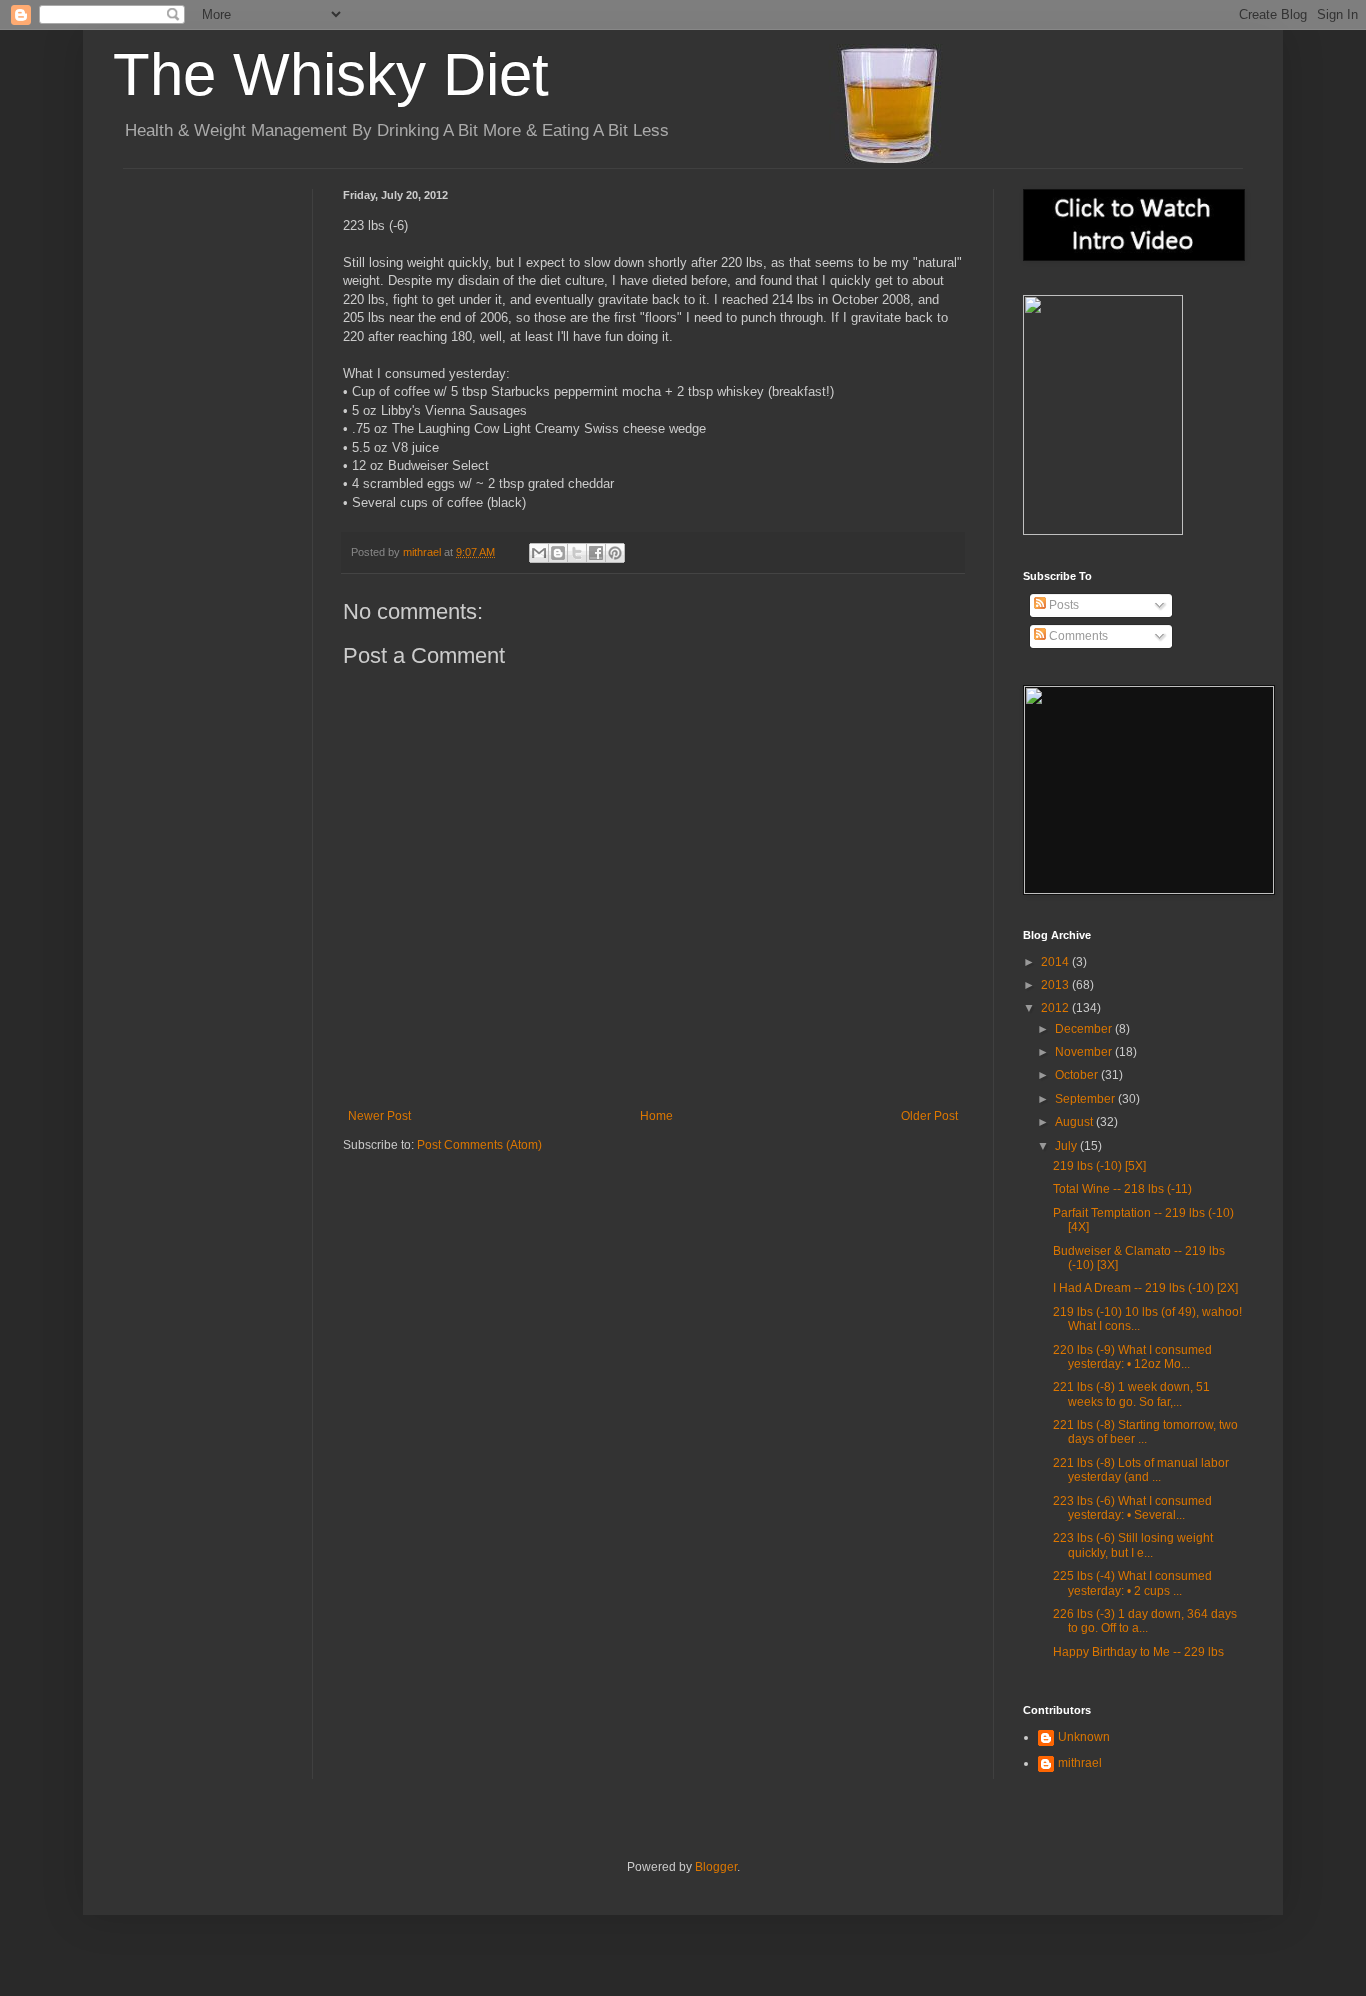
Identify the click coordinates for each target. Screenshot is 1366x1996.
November (1085, 1052)
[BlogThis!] (558, 553)
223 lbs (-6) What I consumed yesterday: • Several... (1132, 1508)
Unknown (1084, 1737)
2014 (1056, 962)
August (1075, 1122)
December (1085, 1029)
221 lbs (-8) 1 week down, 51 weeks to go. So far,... (1131, 1394)
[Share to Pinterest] (615, 553)
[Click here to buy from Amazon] (1103, 531)
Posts (1062, 605)
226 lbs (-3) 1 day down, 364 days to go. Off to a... (1145, 1621)
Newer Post (379, 1116)
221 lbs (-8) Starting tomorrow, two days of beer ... (1145, 1432)
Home (656, 1116)
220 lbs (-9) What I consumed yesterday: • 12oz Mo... (1132, 1357)
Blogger (716, 1867)
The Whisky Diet (331, 74)
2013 (1056, 985)
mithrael (423, 552)
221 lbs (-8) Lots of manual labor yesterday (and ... (1141, 1470)
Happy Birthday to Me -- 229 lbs (1138, 1652)
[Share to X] (577, 553)
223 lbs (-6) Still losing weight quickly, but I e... (1133, 1545)
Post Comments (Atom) (479, 1145)
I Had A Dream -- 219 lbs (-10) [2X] (1145, 1288)
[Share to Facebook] (596, 553)
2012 (1056, 1008)
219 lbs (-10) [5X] (1099, 1166)
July (1067, 1146)
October (1078, 1075)
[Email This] (539, 553)
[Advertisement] (213, 264)
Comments (1077, 636)
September (1086, 1099)
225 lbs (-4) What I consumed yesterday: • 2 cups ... (1132, 1583)
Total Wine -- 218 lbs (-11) (1122, 1189)
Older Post (929, 1116)
